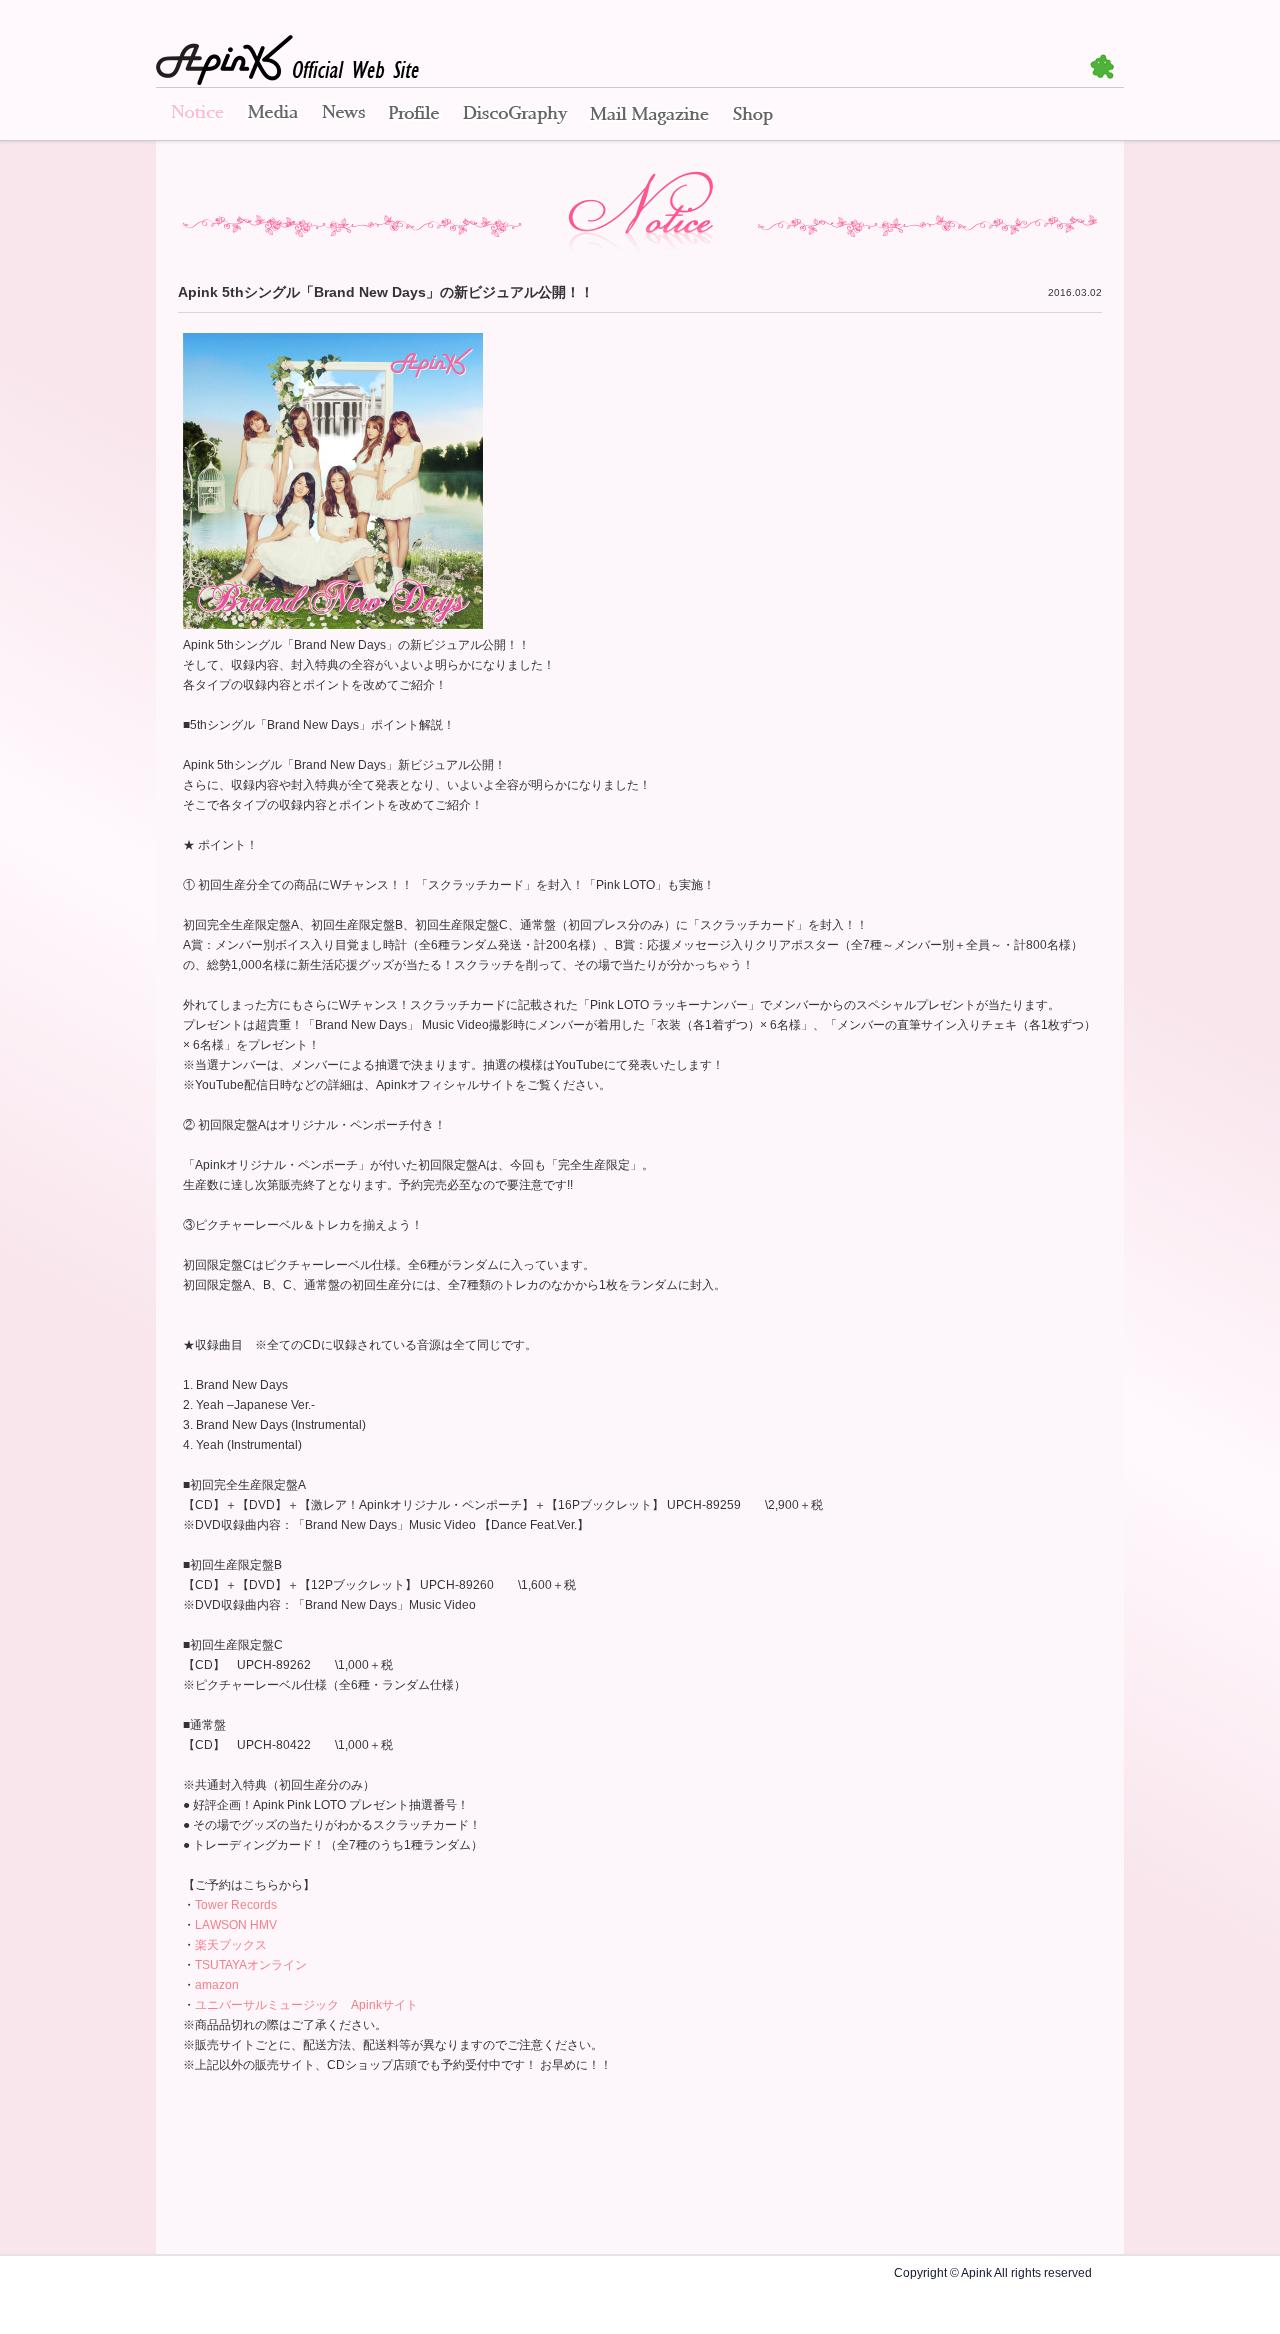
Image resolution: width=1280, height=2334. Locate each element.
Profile (414, 115)
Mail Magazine (649, 115)
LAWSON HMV (236, 1925)
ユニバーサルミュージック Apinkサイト (306, 2005)
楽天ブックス (231, 1945)
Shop (753, 115)
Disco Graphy (514, 115)
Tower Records (236, 1905)
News (343, 115)
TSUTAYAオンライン (251, 1965)
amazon (217, 1985)
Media (273, 115)
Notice (196, 115)
